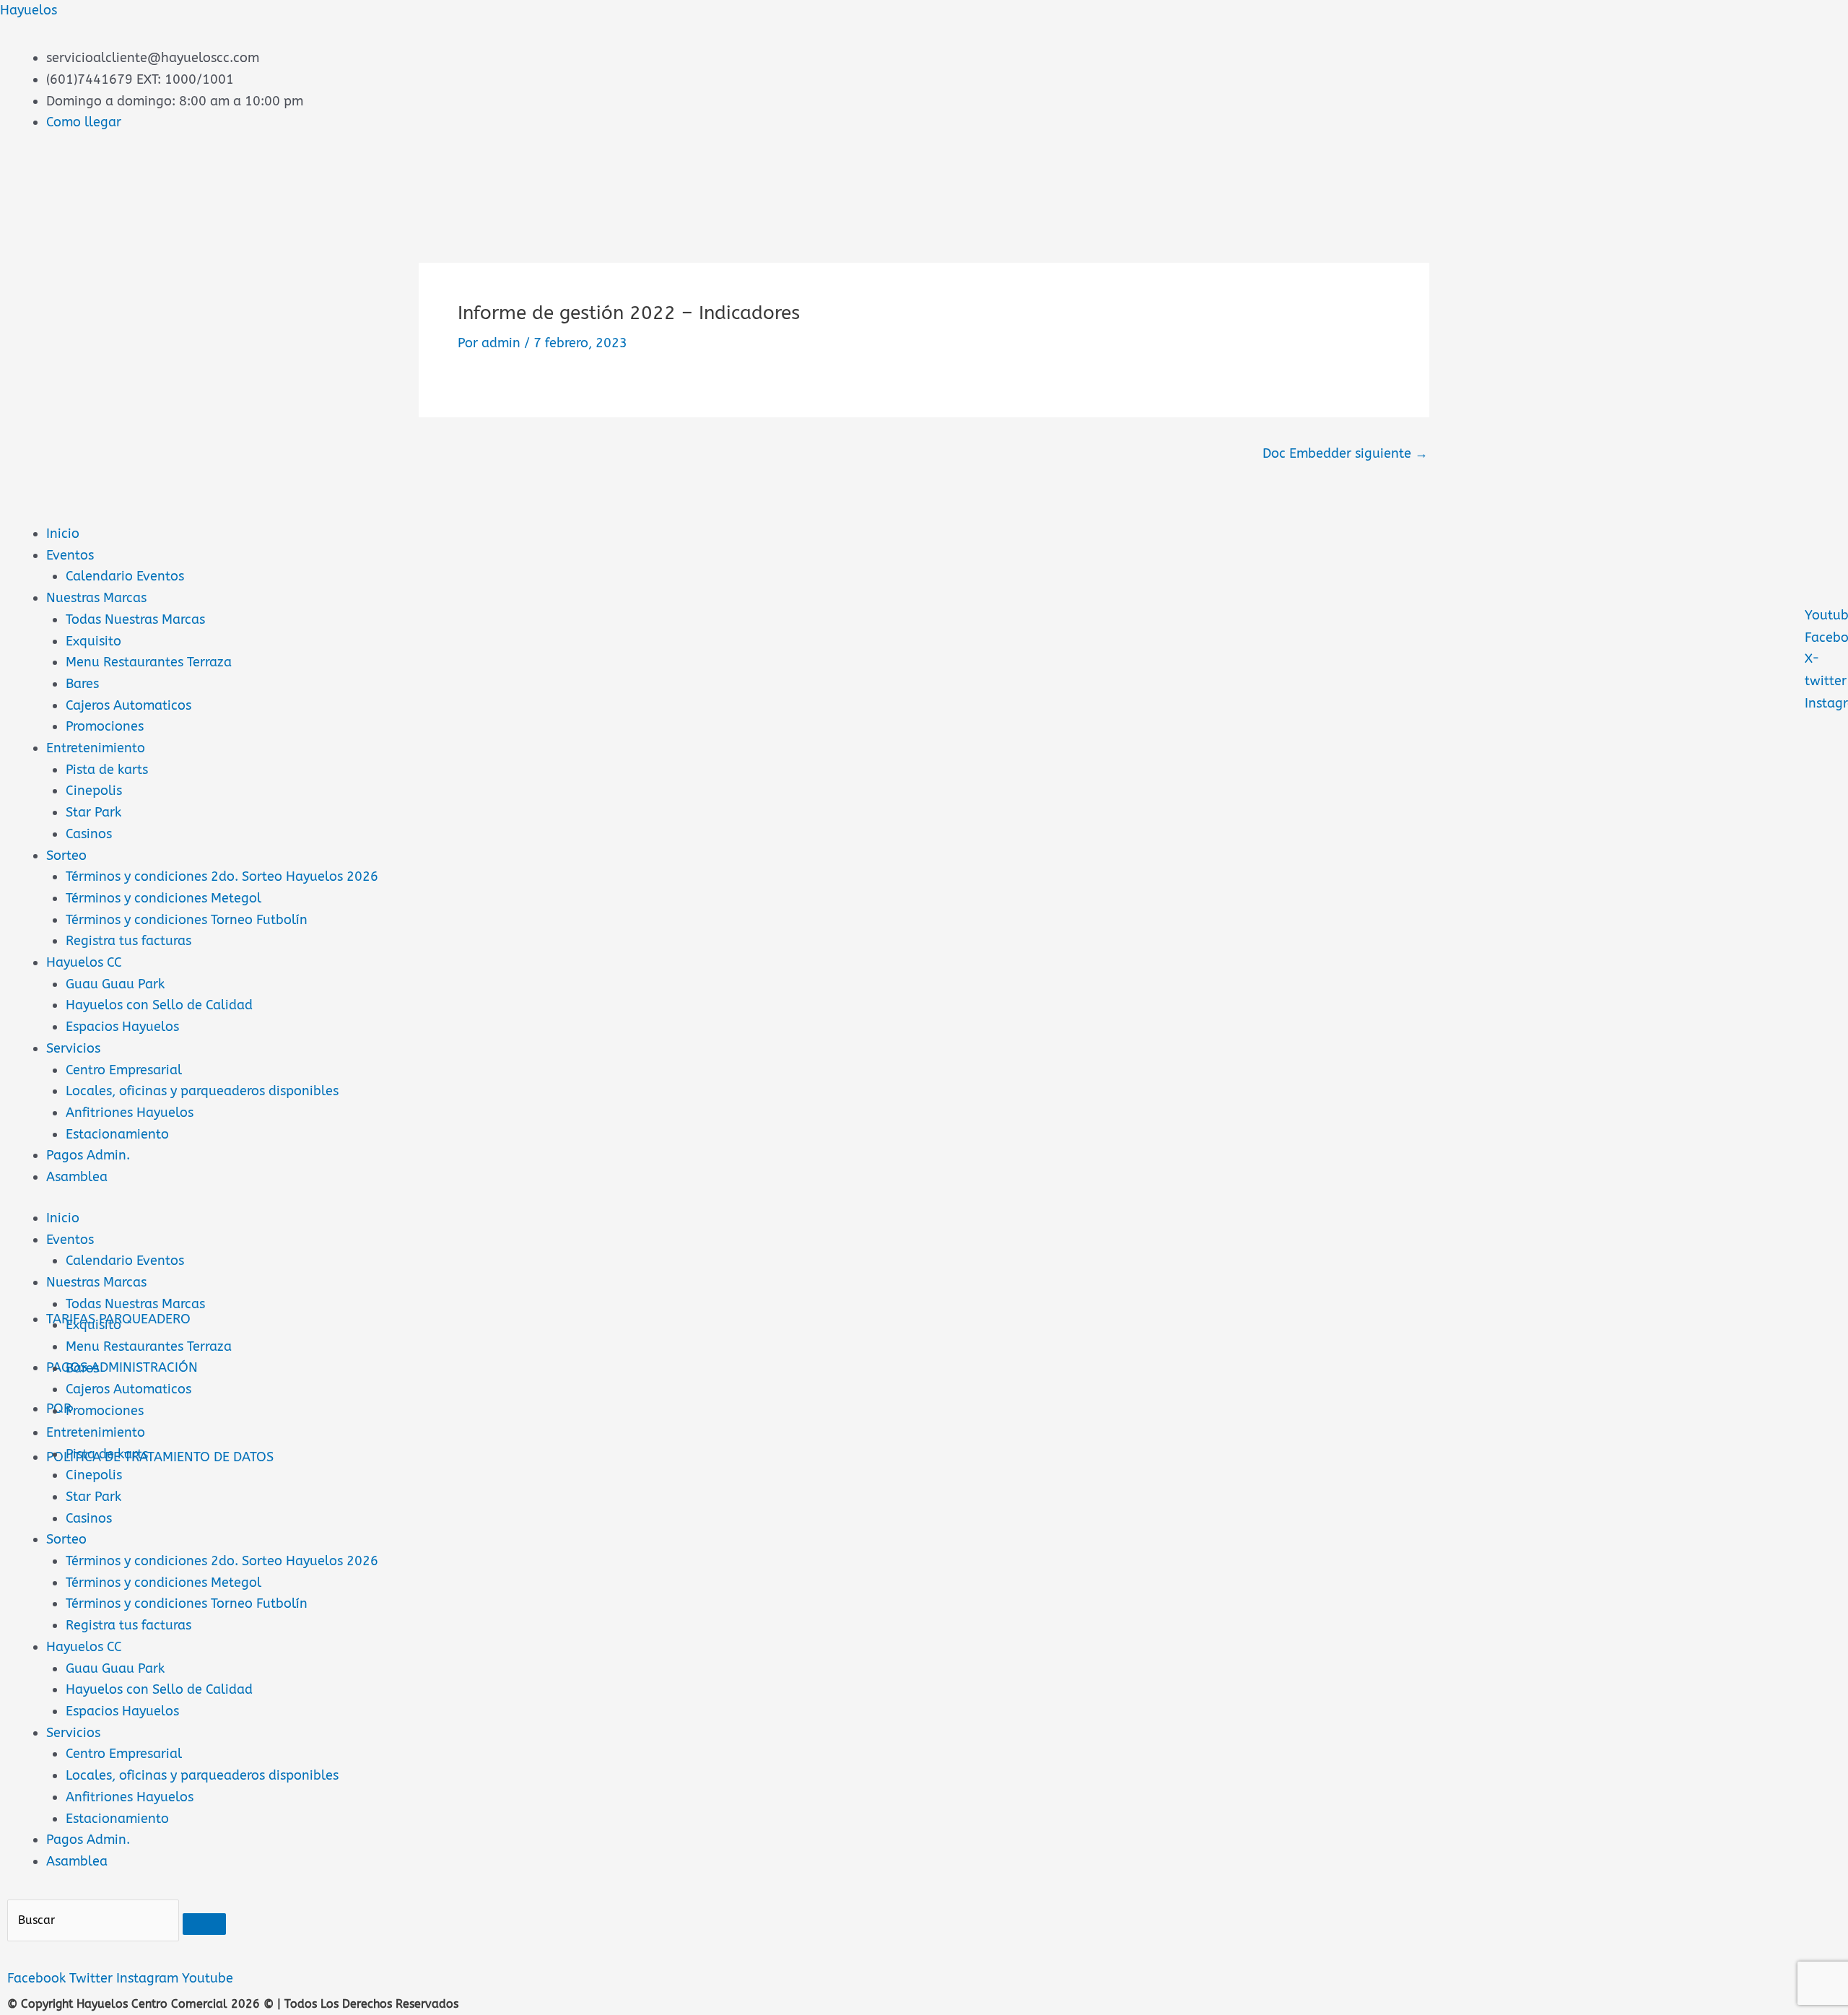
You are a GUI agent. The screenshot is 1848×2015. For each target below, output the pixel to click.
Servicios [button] (73, 1733)
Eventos (70, 555)
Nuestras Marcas (96, 598)
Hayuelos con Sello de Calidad (159, 1005)
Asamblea (77, 1177)
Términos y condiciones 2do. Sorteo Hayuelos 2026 (222, 876)
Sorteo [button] (66, 1539)
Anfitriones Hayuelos (130, 1113)
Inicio (63, 534)
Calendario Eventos (125, 576)
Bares (82, 684)
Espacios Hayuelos (122, 1027)
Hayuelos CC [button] (84, 1647)
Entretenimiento (96, 748)
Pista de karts (107, 770)
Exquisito (93, 641)
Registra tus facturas (128, 941)
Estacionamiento (117, 1134)
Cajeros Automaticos (128, 705)
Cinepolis (94, 791)
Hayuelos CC (84, 962)
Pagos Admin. (88, 1155)
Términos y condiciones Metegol (164, 898)
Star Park (93, 812)
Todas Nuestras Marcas (135, 619)
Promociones (105, 726)
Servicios (73, 1048)
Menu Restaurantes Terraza (149, 662)
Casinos (89, 834)
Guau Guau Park (115, 984)
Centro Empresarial (124, 1070)
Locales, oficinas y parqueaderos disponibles (202, 1091)
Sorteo (66, 856)
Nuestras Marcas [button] (96, 1282)
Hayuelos (29, 10)
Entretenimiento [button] (96, 1432)
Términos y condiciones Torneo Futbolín (187, 920)
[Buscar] (204, 1924)
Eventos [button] (70, 1240)
